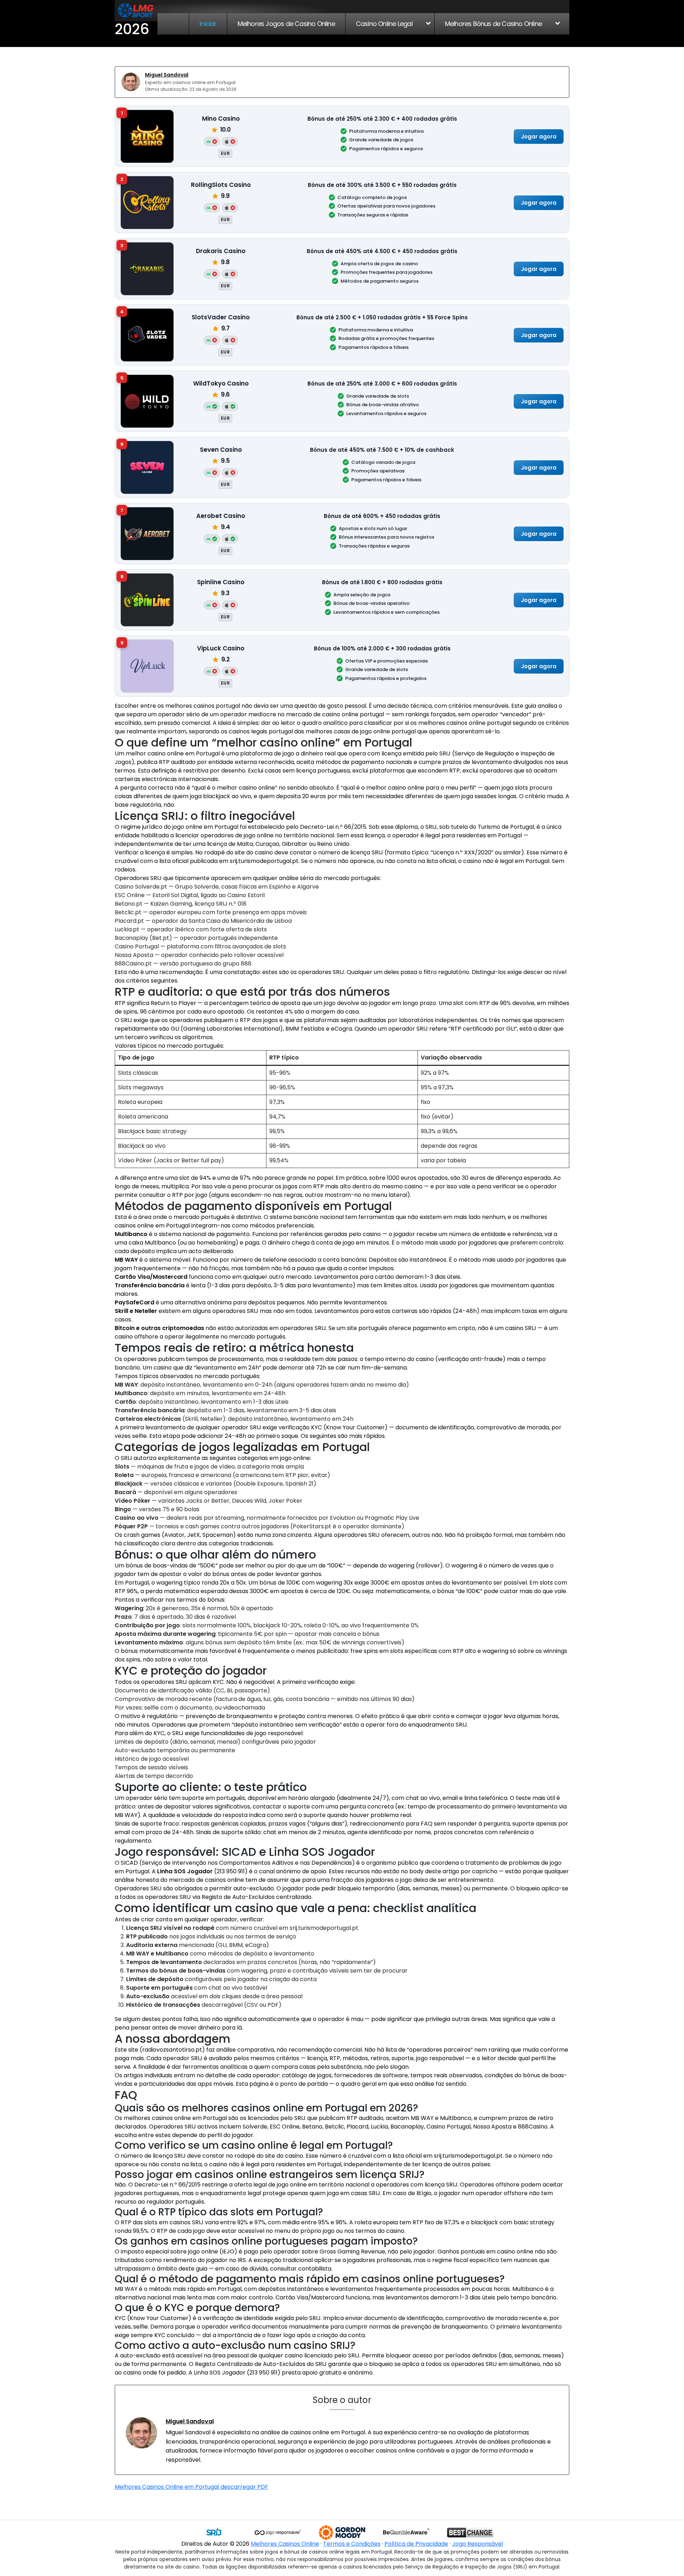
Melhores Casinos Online (285, 2544)
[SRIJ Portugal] (214, 2533)
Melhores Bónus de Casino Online (493, 24)
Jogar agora (539, 136)
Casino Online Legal (384, 24)
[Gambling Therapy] (342, 2533)
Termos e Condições (352, 2544)
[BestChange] (470, 2533)
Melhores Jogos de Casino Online (286, 24)
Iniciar (208, 24)
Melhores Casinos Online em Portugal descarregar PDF (191, 2487)
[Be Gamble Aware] (406, 2533)
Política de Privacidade (416, 2544)
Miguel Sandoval (167, 75)
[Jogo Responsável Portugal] (278, 2533)
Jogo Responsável (478, 2544)
